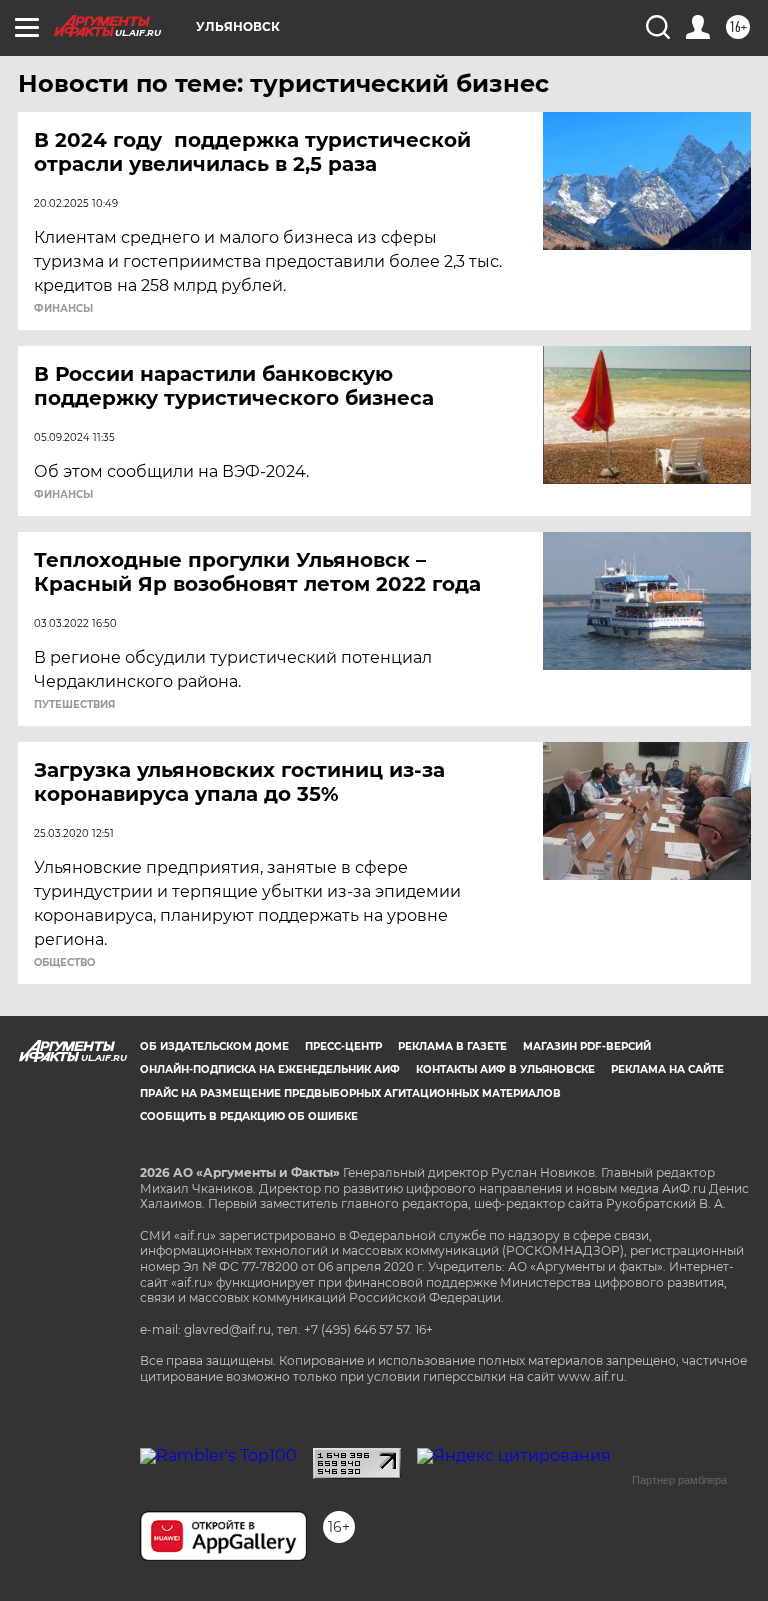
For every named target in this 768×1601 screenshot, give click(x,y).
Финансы (63, 309)
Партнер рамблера (679, 1480)
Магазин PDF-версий (587, 1046)
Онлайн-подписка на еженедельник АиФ (270, 1069)
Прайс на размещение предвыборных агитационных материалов (350, 1093)
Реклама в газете (452, 1046)
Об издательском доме (214, 1046)
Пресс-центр (343, 1046)
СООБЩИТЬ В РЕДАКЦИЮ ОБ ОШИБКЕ (249, 1116)
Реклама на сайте (667, 1069)
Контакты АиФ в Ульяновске (505, 1069)
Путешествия (74, 705)
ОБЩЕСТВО (64, 963)
